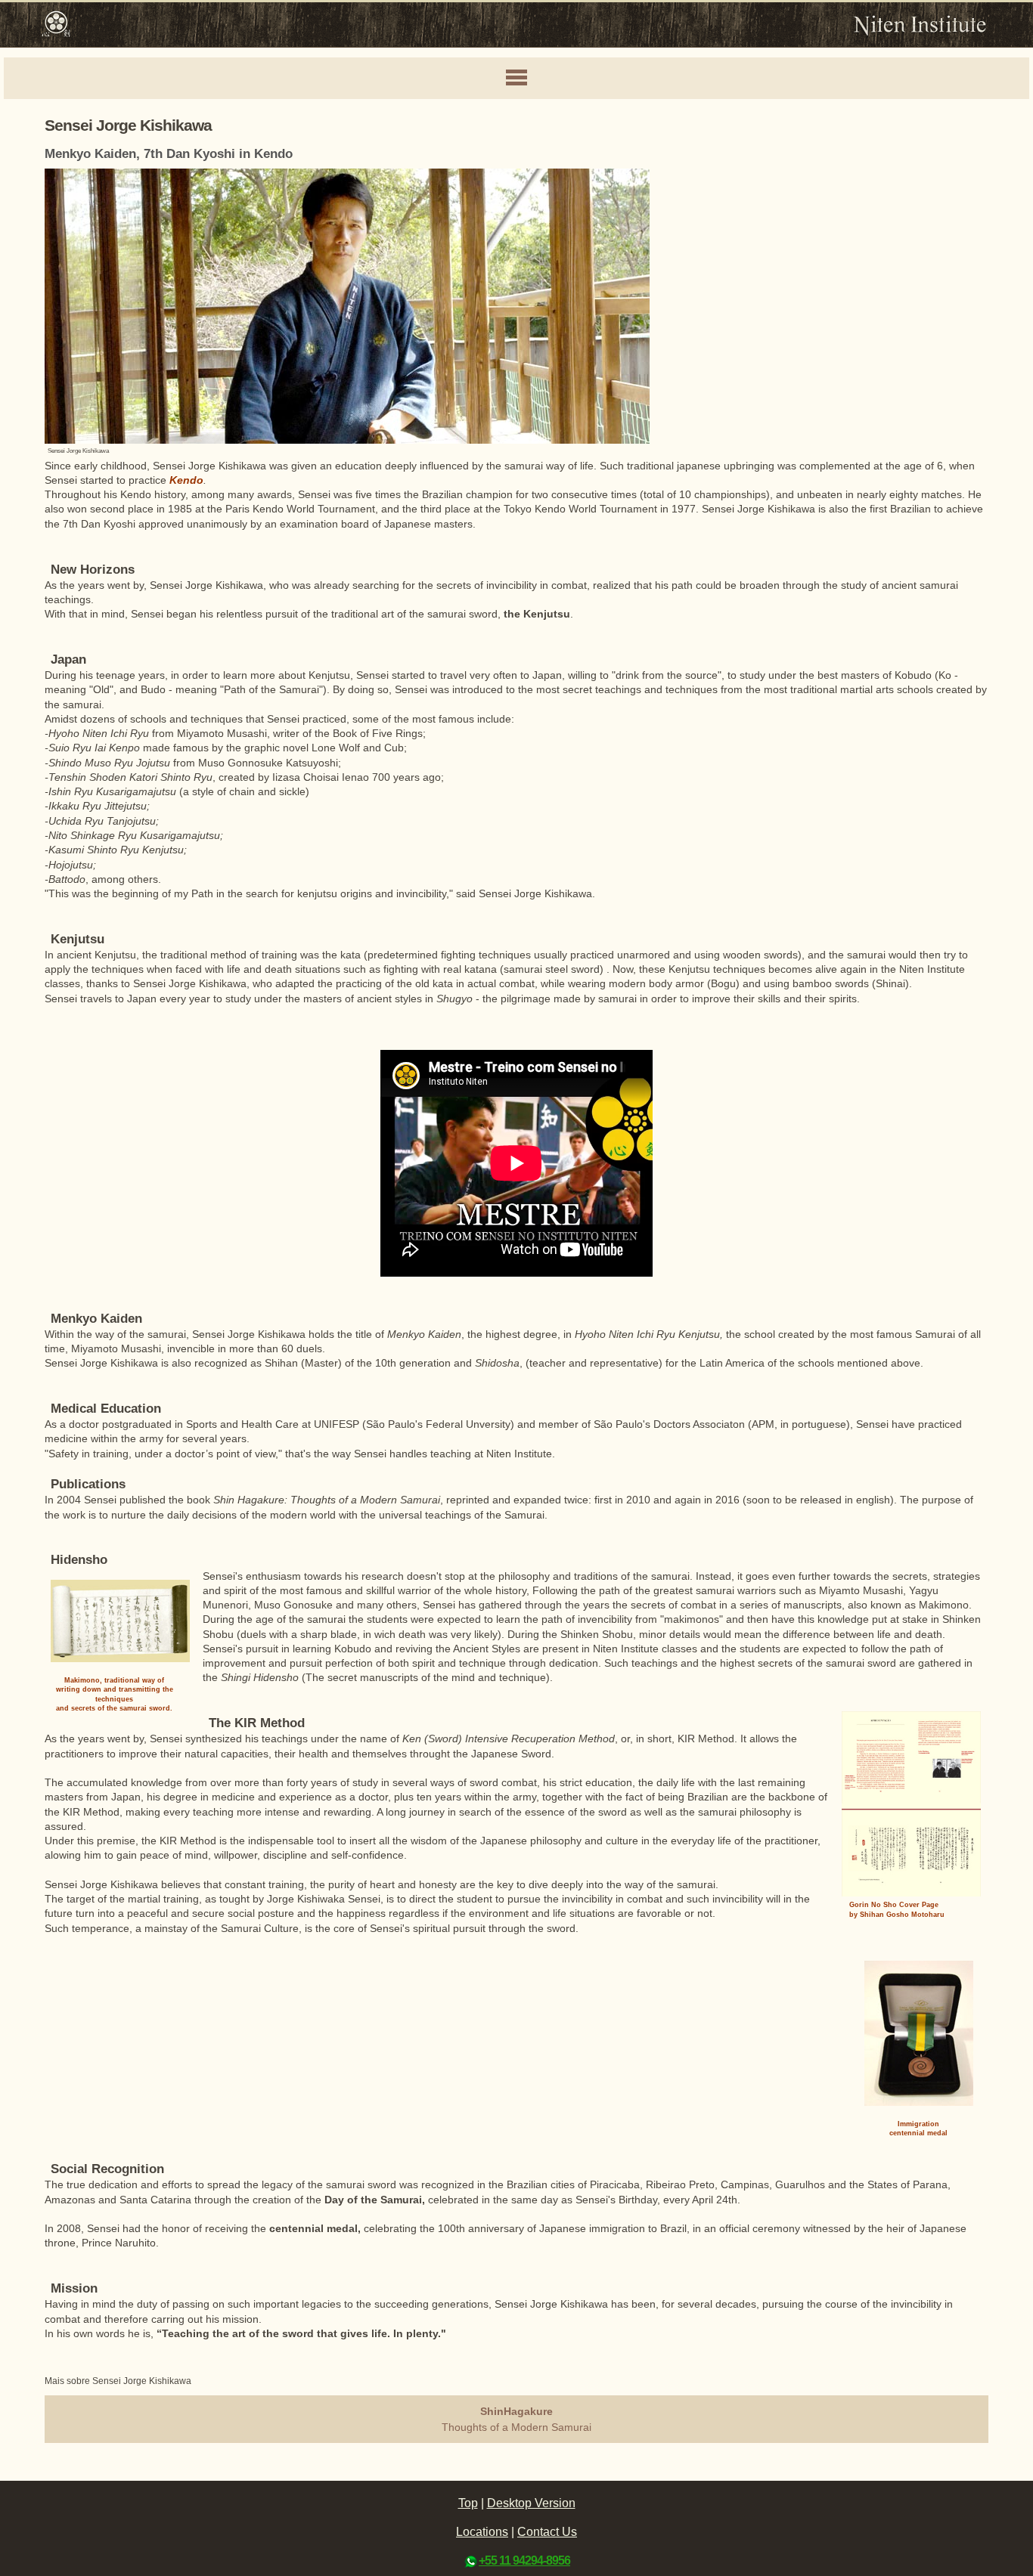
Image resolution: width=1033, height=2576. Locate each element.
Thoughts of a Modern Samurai (516, 2419)
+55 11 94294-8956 (524, 2561)
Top (468, 2503)
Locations (482, 2532)
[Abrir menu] (516, 79)
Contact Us (547, 2532)
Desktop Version (531, 2503)
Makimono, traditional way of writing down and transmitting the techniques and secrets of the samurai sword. (115, 1695)
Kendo (186, 480)
